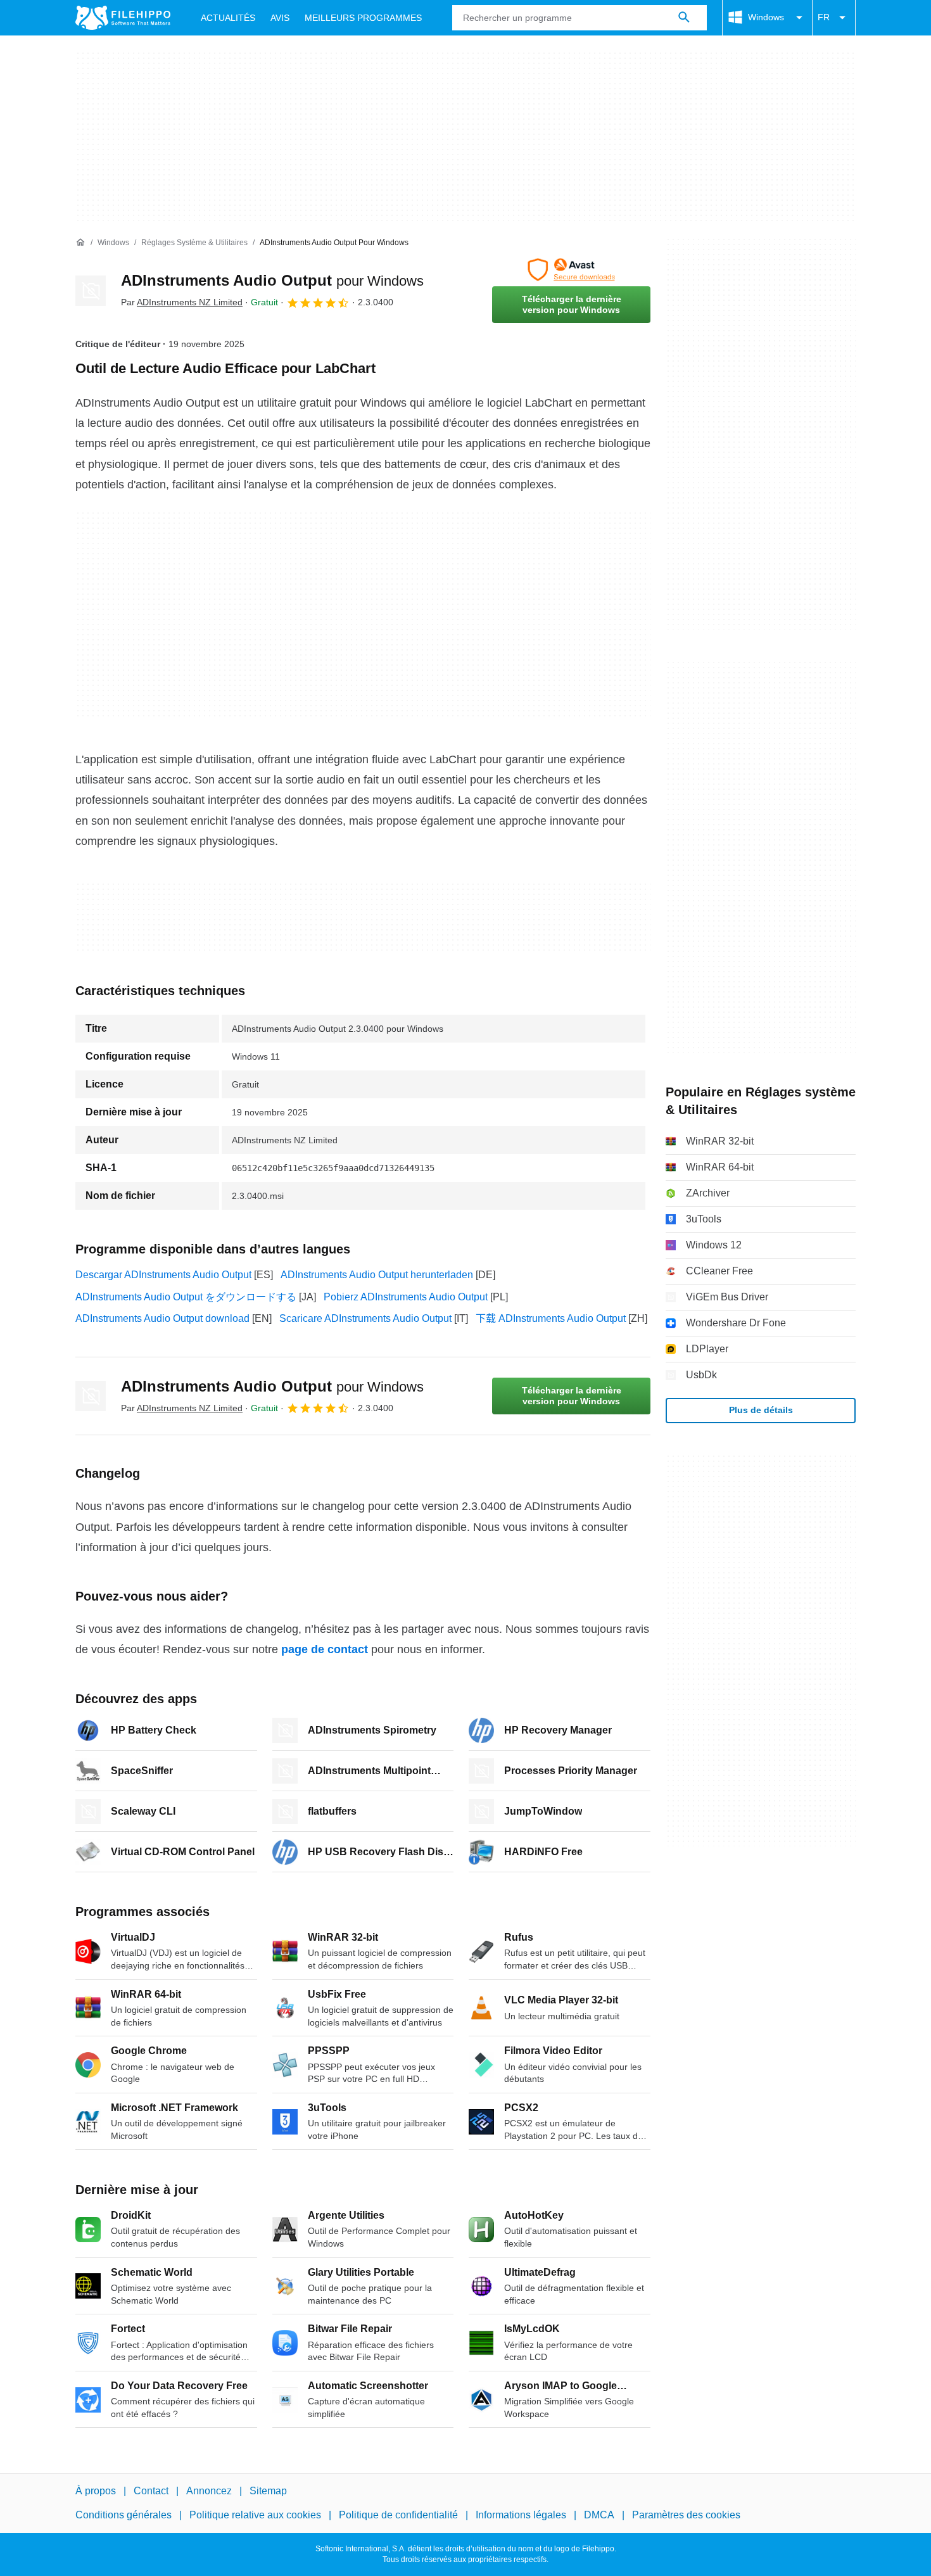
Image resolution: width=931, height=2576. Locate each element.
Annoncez (209, 2491)
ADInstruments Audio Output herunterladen (377, 1275)
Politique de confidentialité (398, 2515)
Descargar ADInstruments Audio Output (163, 1275)
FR (824, 17)
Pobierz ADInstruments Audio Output (406, 1297)
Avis (280, 18)
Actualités (228, 18)
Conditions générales (123, 2515)
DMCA (599, 2515)
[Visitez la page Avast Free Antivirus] (571, 270)
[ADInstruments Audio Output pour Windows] (91, 291)
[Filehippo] (123, 18)
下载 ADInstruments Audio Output (551, 1318)
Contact (151, 2491)
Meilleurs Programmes (363, 18)
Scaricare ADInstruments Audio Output (365, 1318)
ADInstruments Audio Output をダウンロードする (186, 1297)
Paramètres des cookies (686, 2515)
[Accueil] (80, 243)
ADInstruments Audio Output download (162, 1318)
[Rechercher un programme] (684, 18)
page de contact (325, 1649)
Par (182, 302)
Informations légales (521, 2515)
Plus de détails (761, 1410)
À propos (96, 2491)
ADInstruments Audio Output (272, 280)
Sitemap (268, 2491)
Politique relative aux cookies (255, 2515)
